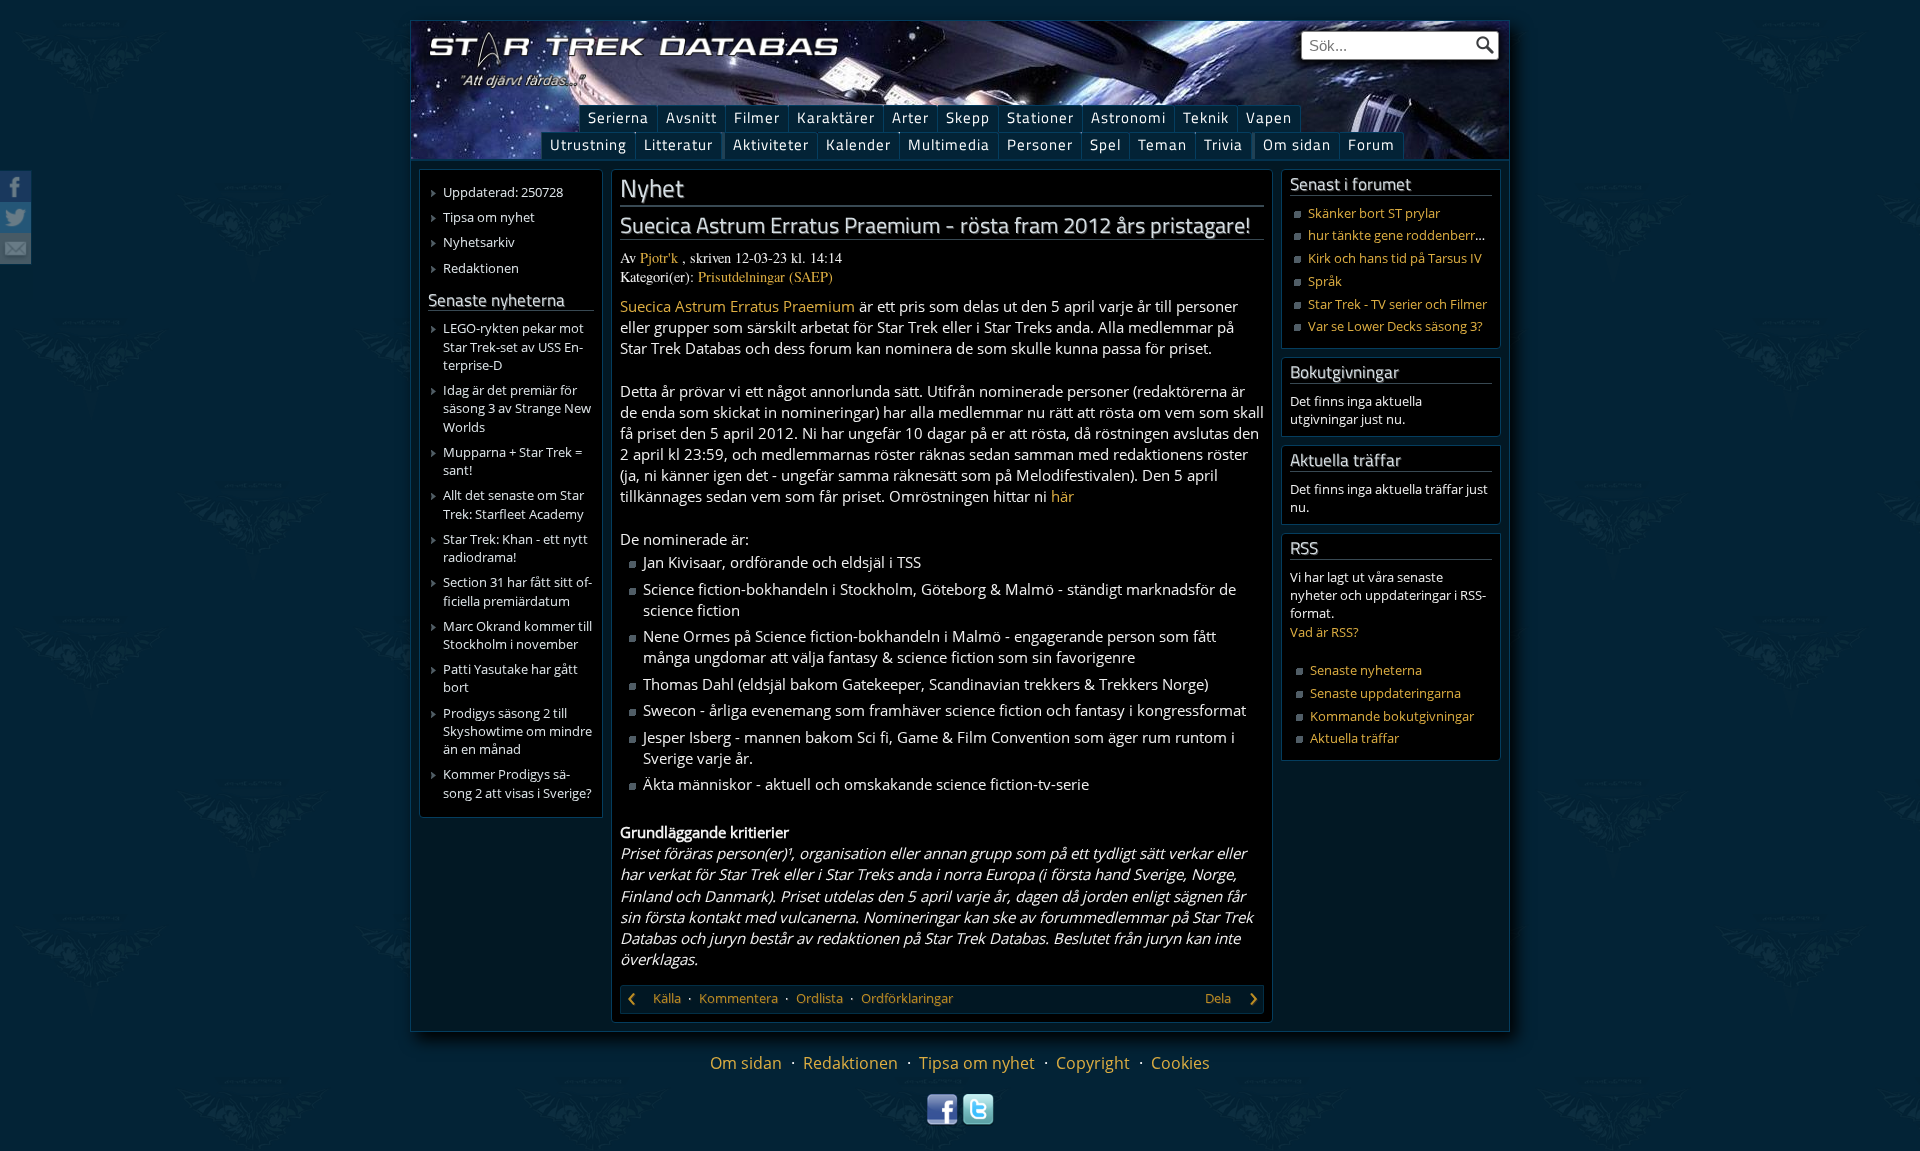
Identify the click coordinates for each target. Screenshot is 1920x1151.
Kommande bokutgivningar (1392, 716)
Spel (1105, 144)
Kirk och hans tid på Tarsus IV (1395, 258)
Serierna (618, 117)
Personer (1040, 144)
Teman (1162, 144)
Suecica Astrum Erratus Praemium (737, 306)
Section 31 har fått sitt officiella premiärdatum (517, 591)
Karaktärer (836, 117)
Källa (667, 998)
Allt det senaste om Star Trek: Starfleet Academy (513, 504)
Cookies (1180, 1063)
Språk (1325, 281)
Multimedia (949, 144)
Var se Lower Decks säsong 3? (1395, 326)
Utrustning (588, 144)
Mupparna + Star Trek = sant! (512, 461)
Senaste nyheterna (1366, 670)
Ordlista (819, 998)
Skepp (968, 117)
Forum (1371, 144)
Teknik (1206, 117)
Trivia (1223, 144)
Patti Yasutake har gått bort (510, 678)
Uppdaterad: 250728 (503, 192)
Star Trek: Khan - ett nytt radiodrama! (515, 548)
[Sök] (1485, 45)
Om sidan (1297, 144)
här (1062, 496)
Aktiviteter (771, 144)
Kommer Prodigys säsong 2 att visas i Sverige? (517, 783)
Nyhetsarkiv (479, 242)
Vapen (1269, 117)
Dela (1218, 998)
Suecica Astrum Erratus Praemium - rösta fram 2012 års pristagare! (935, 225)
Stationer (1040, 117)
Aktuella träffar (1354, 738)
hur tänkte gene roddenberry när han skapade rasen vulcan (1485, 235)
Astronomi (1128, 117)
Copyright (1093, 1063)
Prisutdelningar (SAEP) (765, 276)
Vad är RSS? (1324, 632)
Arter (910, 117)
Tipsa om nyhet (489, 217)
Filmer (757, 117)
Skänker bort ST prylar (1374, 213)
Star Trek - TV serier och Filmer (1397, 304)
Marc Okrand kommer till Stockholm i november (517, 635)
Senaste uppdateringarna (1385, 693)
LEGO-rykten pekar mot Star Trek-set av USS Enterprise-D (513, 346)
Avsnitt (691, 117)
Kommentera (738, 998)
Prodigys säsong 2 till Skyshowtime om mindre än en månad (517, 731)
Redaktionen (481, 268)
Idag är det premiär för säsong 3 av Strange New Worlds (517, 408)
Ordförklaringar (907, 998)
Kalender (858, 144)
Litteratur (678, 144)
